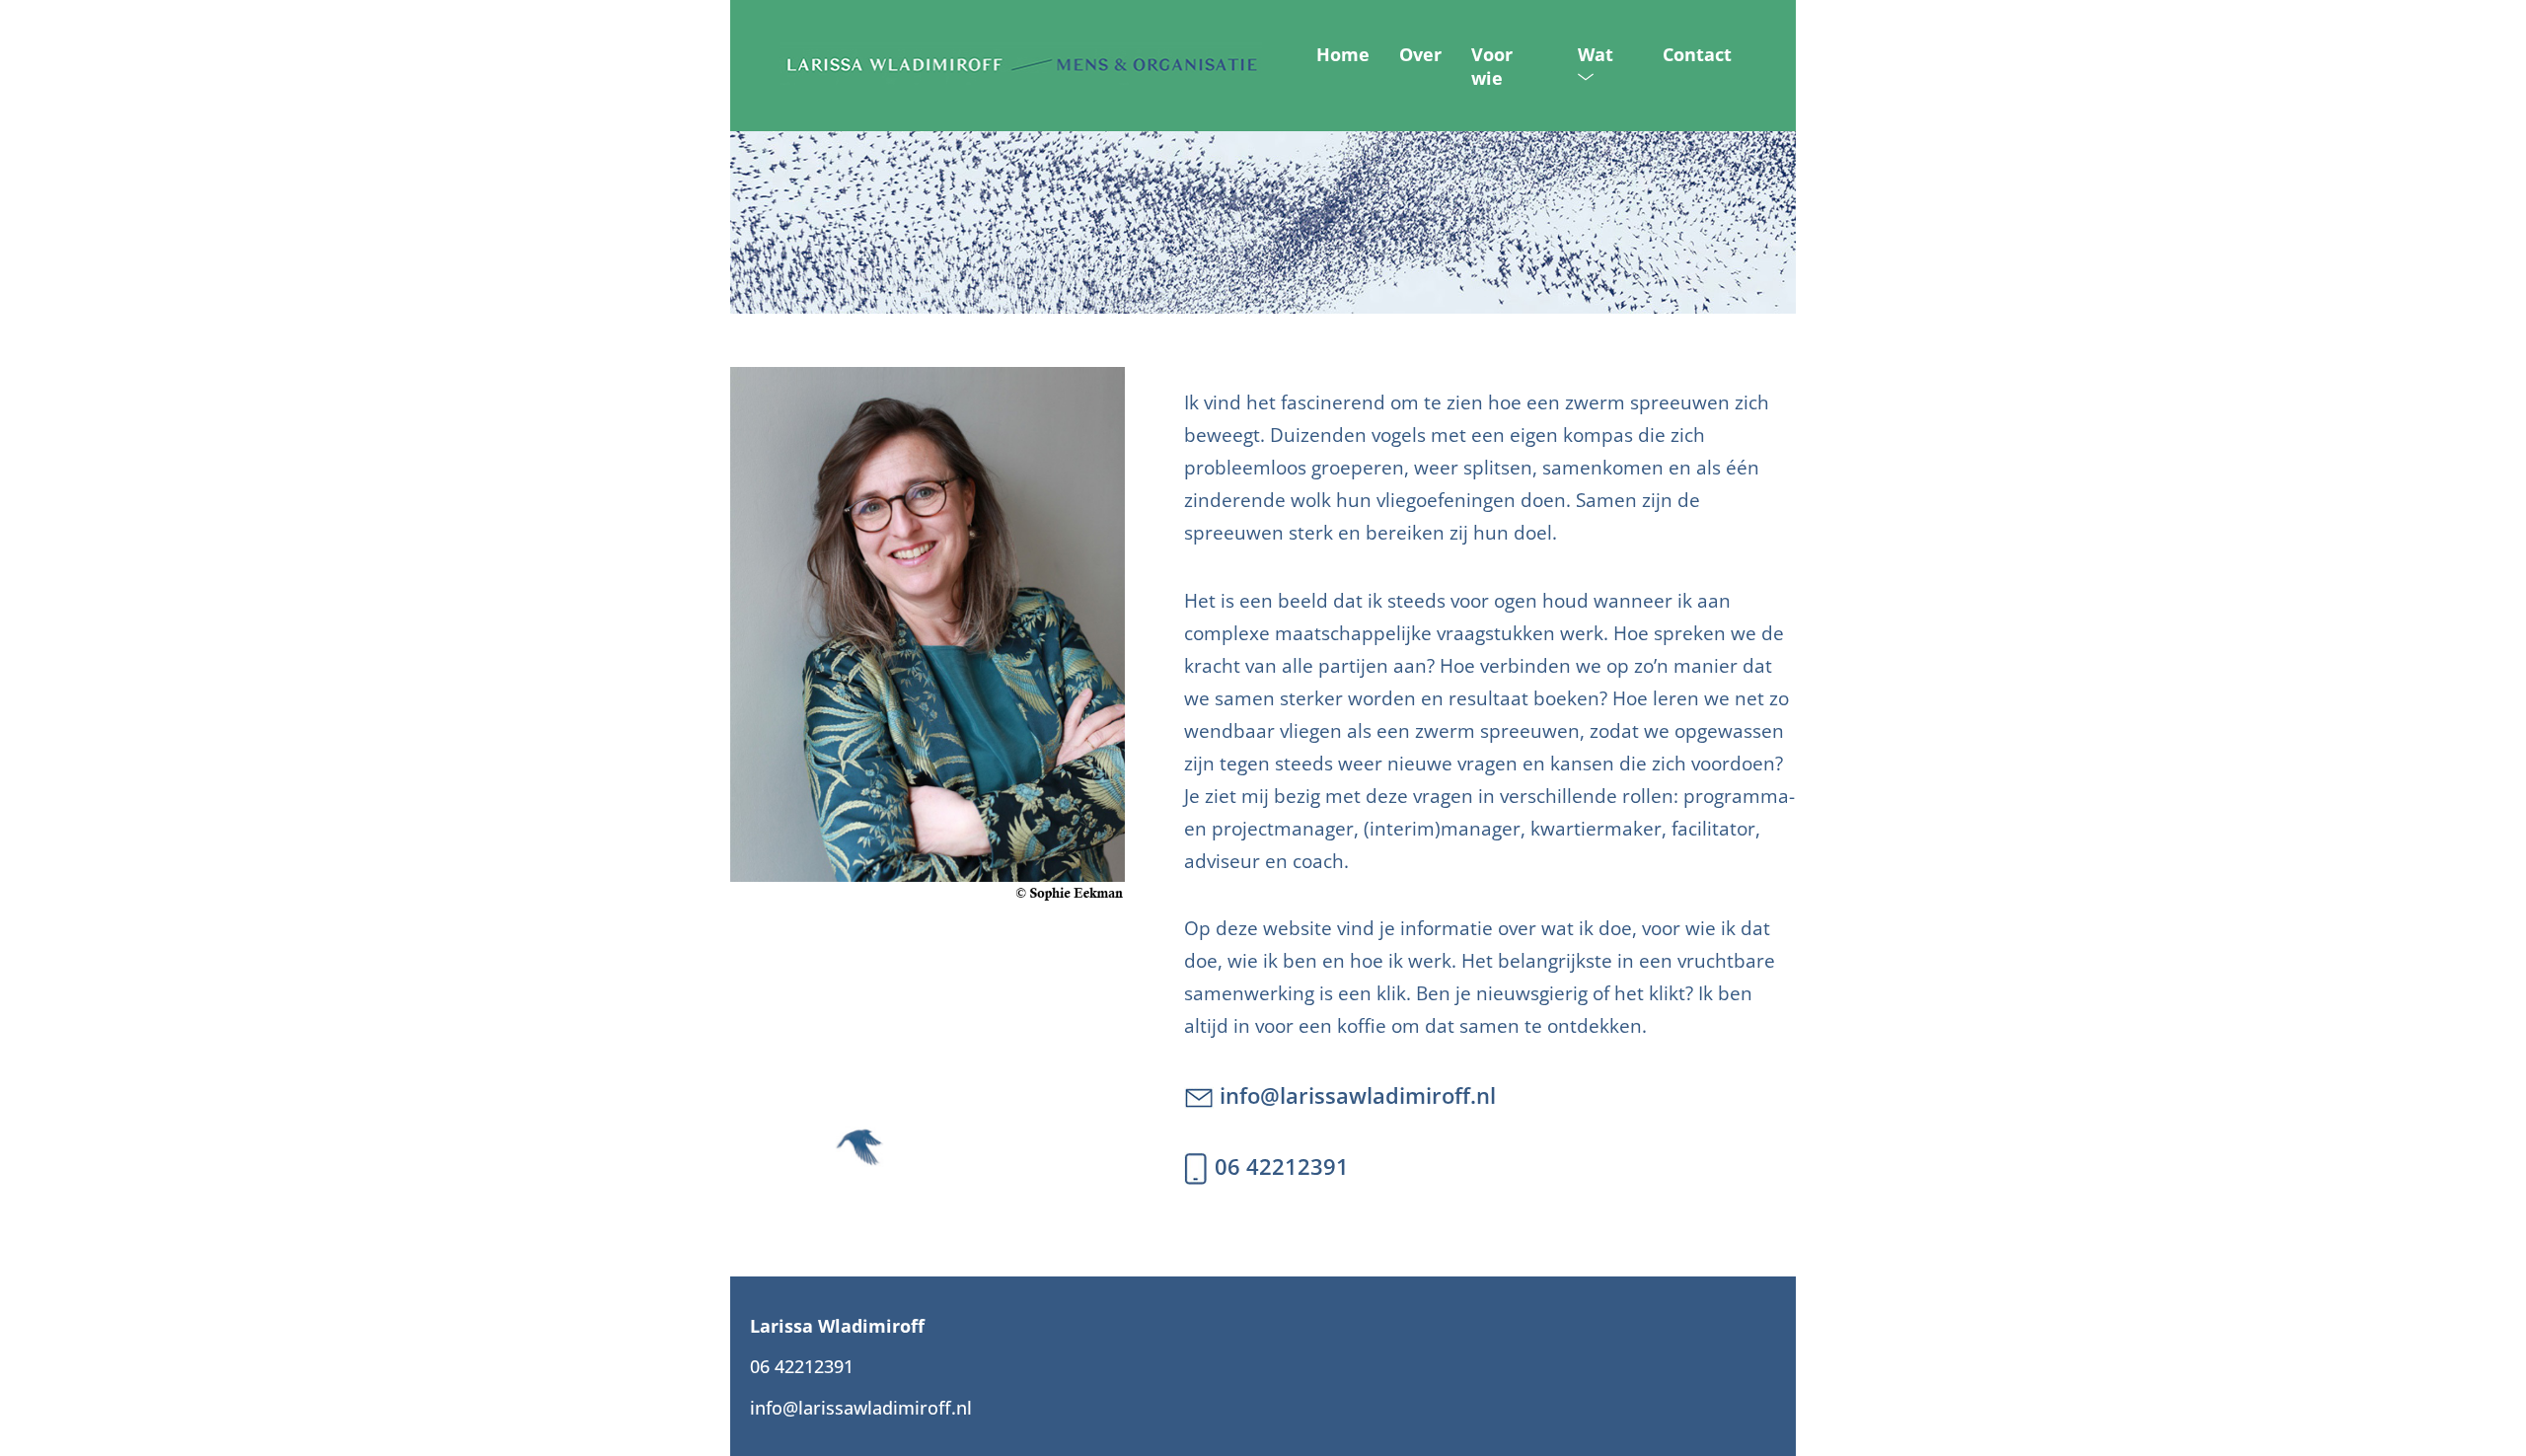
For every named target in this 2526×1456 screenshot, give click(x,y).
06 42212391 (1279, 1166)
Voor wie (1492, 66)
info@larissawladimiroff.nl (1355, 1095)
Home (1343, 54)
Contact (1697, 54)
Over (1420, 54)
